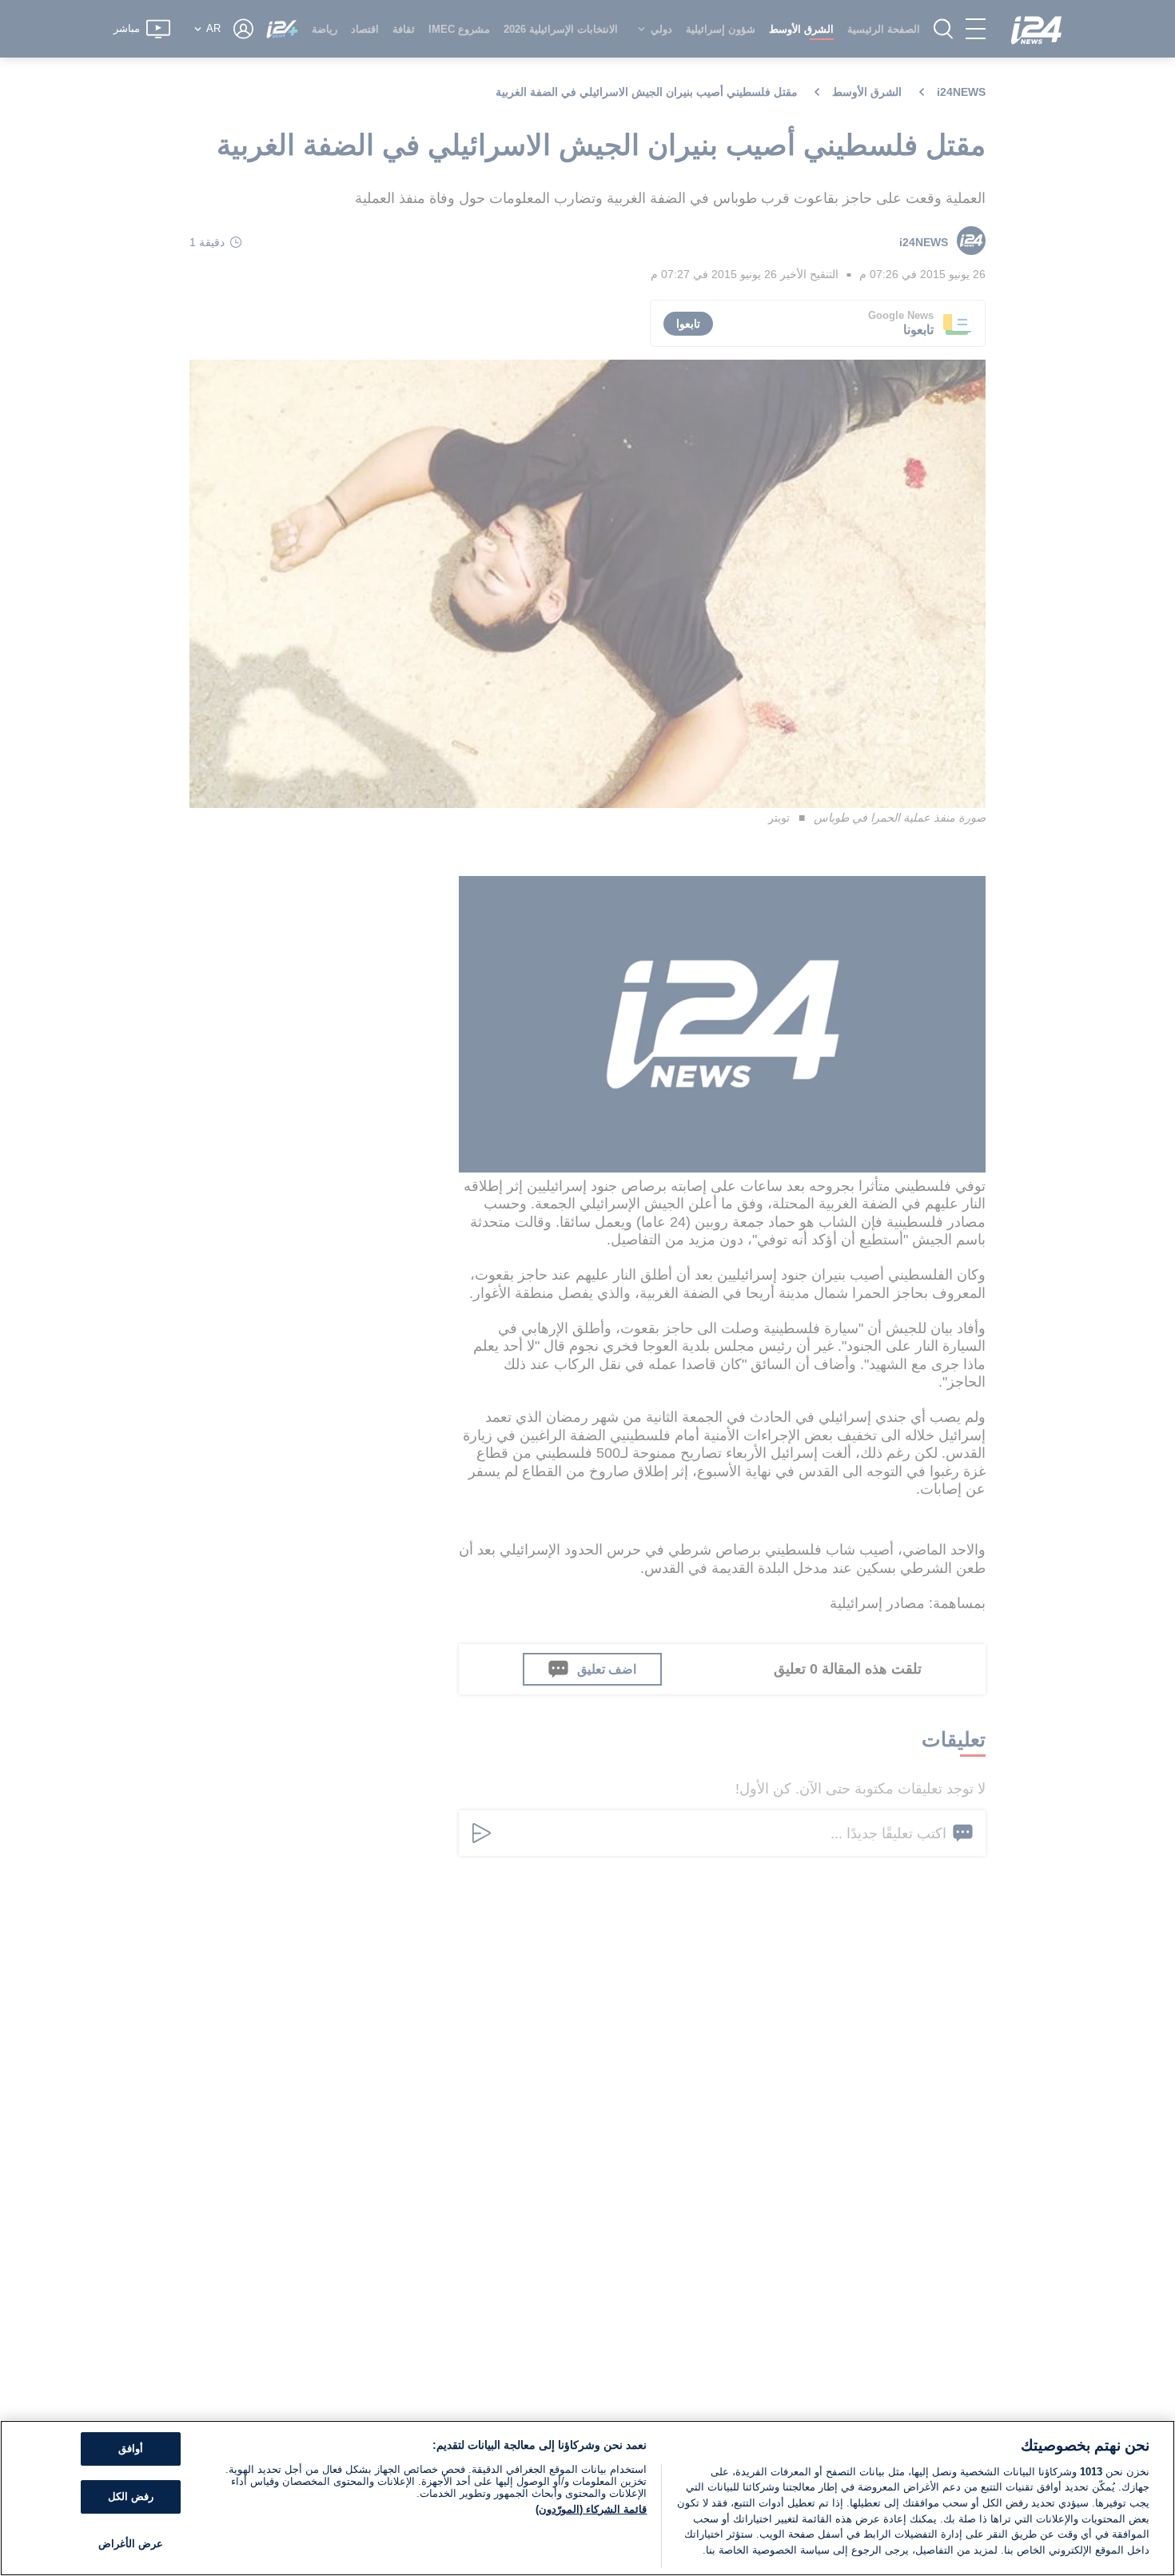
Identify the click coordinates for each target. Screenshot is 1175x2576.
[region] (587, 2498)
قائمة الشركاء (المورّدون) (591, 2509)
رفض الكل (131, 2496)
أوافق (131, 2449)
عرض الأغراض (131, 2544)
